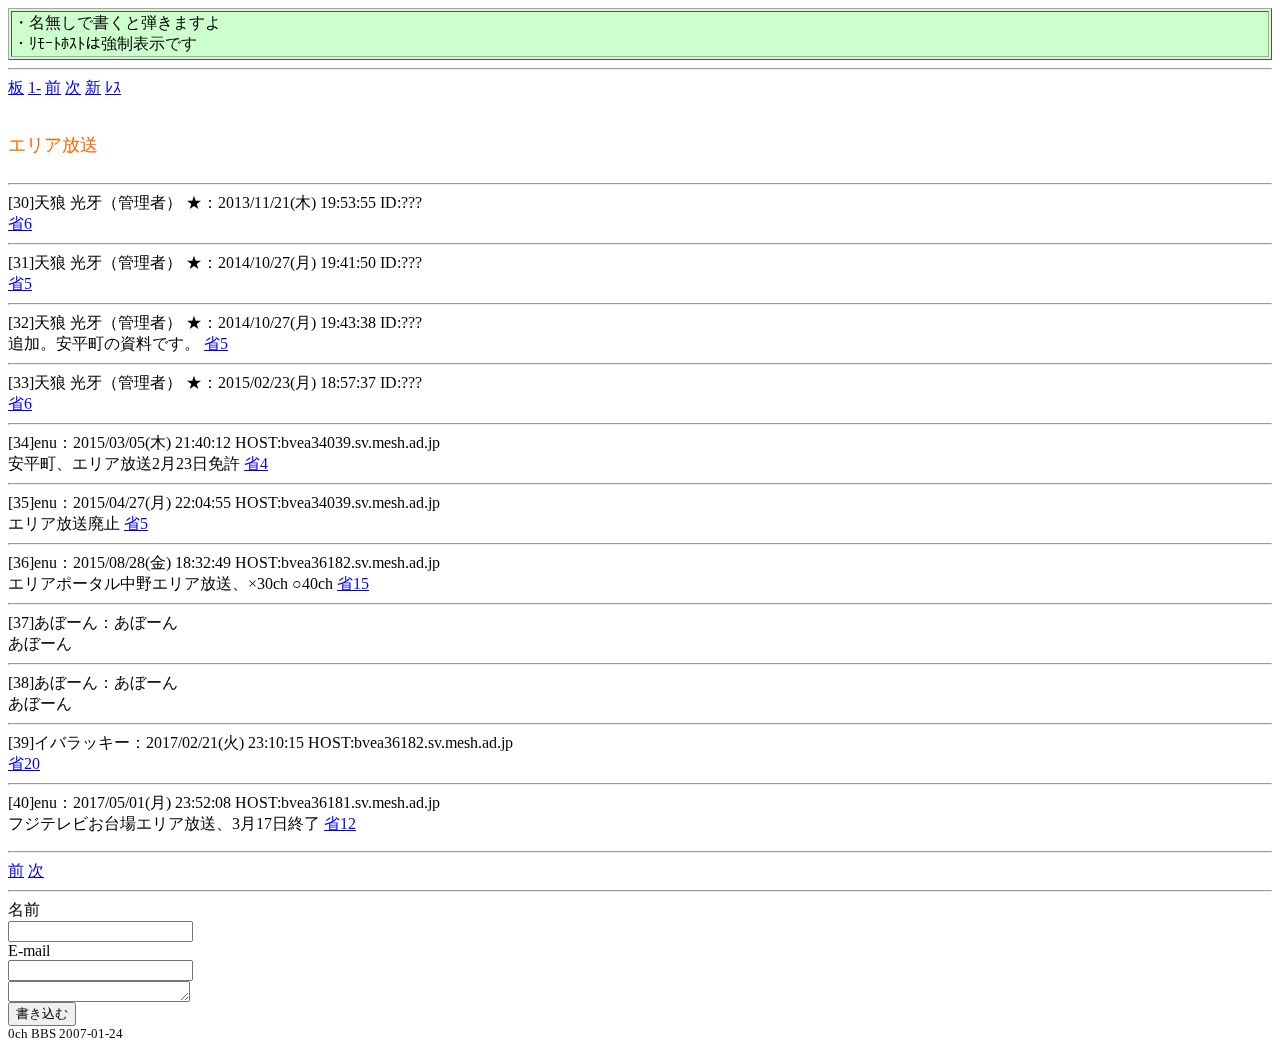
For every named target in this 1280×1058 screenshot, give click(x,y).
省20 (24, 763)
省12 (340, 823)
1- (34, 87)
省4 (256, 463)
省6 (20, 223)
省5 (20, 283)
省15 (353, 583)
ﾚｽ (113, 87)
